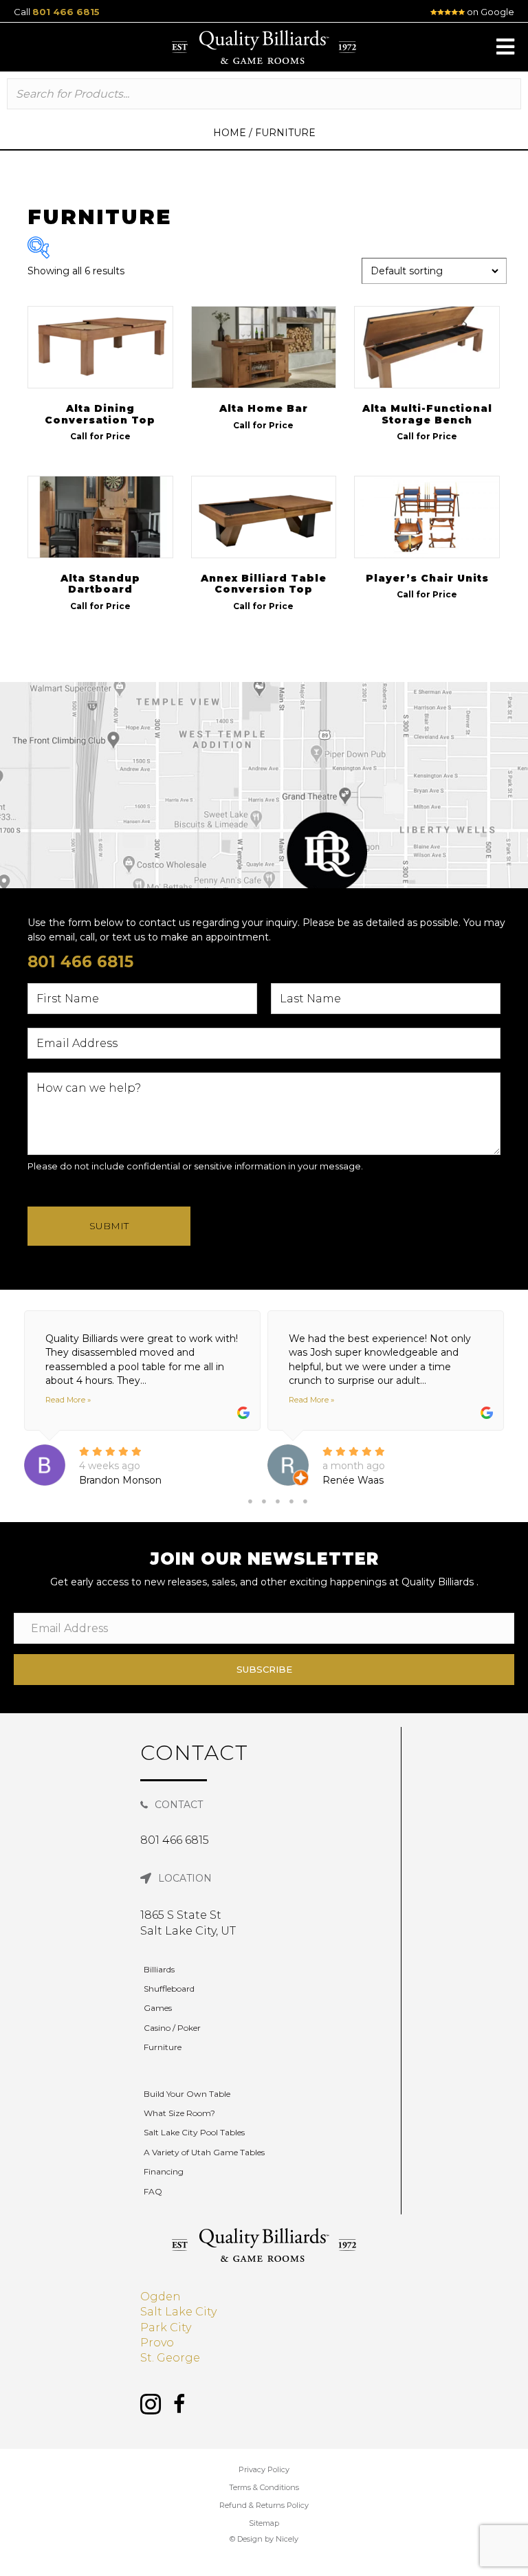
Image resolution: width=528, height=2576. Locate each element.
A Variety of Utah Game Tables (204, 2152)
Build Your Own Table (187, 2094)
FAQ (153, 2191)
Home (230, 133)
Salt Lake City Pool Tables (194, 2132)
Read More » (68, 1400)
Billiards (159, 1969)
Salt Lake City (178, 2312)
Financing (164, 2171)
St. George (170, 2358)
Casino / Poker (172, 2028)
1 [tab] (250, 1501)
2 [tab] (264, 1501)
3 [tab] (278, 1501)
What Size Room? (179, 2113)
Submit (109, 1226)
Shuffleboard (169, 1989)
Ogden (161, 2297)
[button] (505, 47)
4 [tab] (291, 1501)
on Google (489, 12)
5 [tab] (305, 1501)
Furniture (163, 2047)
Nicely (287, 2539)
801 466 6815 (66, 12)
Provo (157, 2343)
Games (158, 2008)
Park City (166, 2327)
